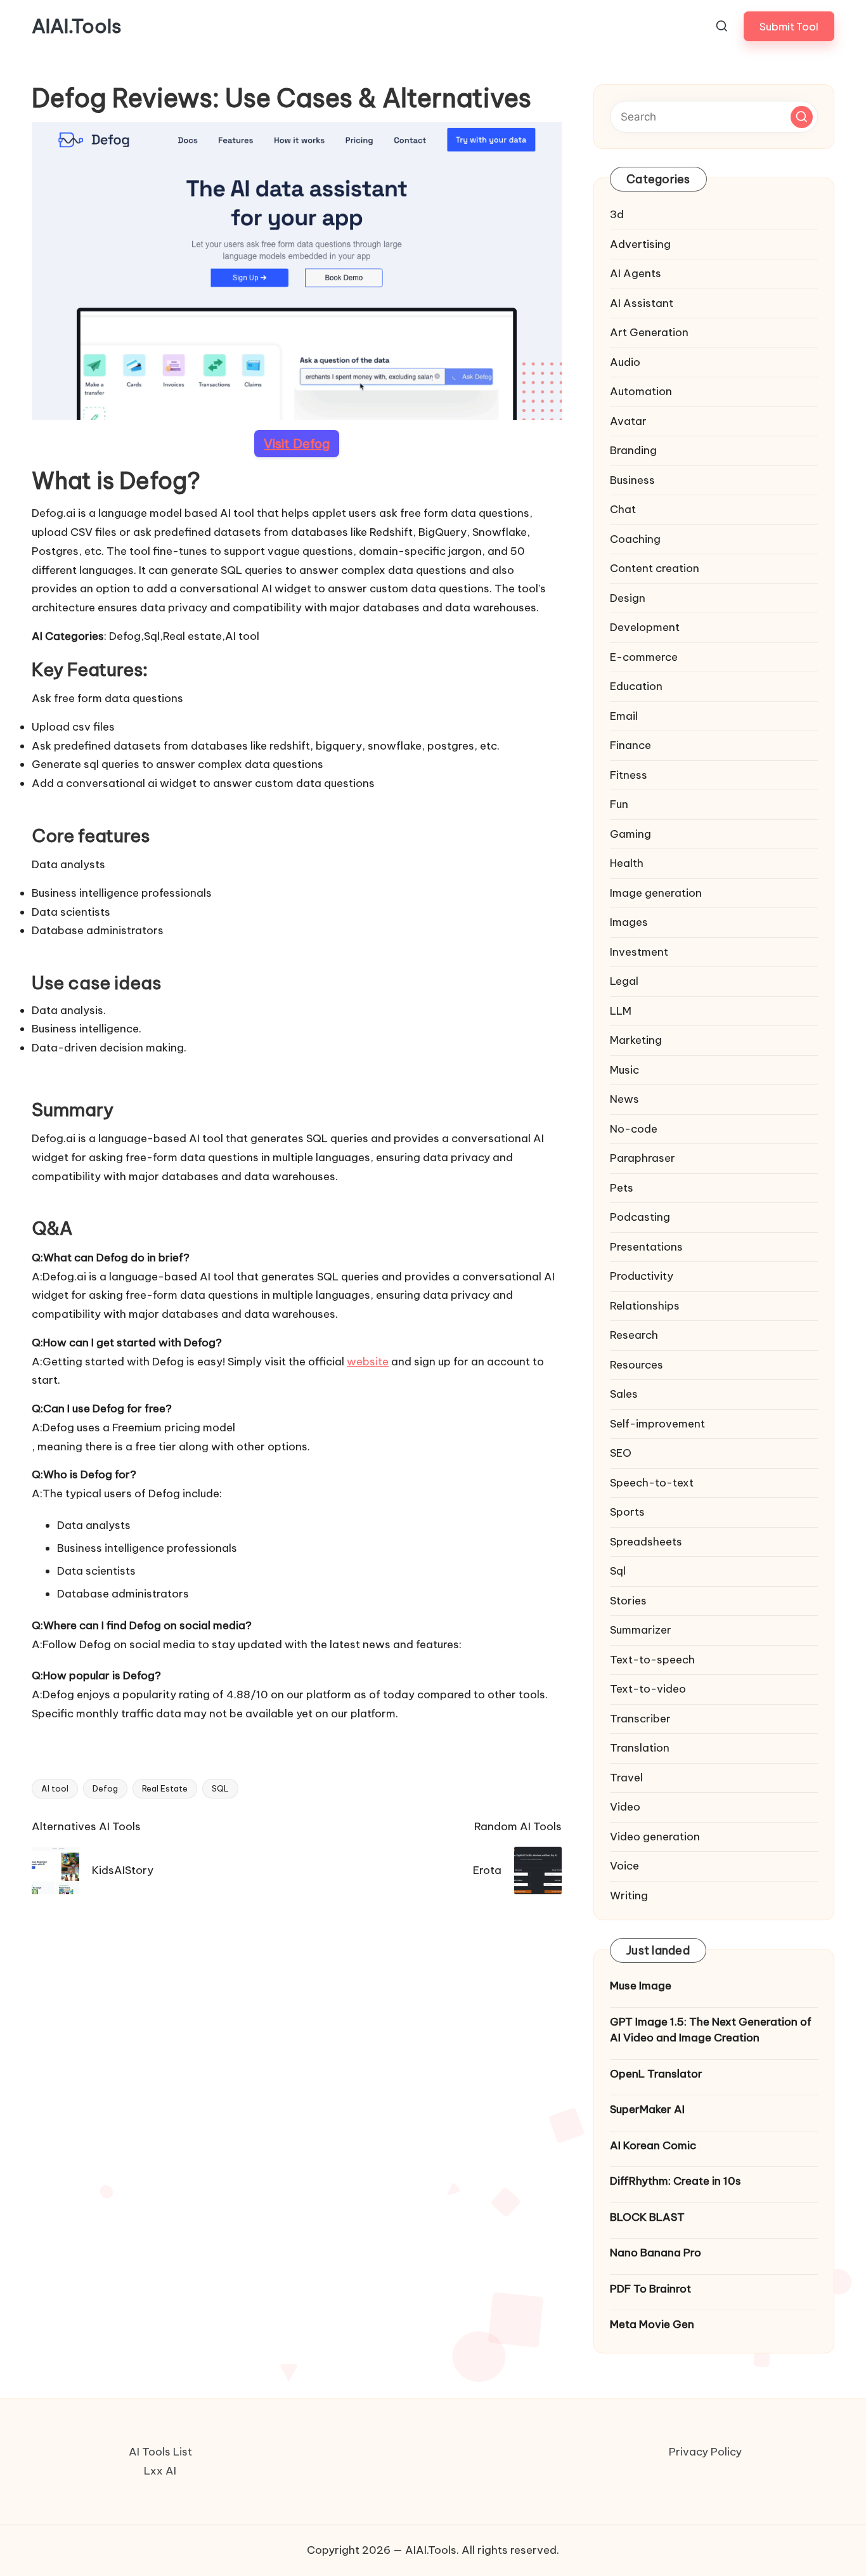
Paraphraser (643, 1158)
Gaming (630, 834)
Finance (630, 745)
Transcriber (640, 1719)
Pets (622, 1188)
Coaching (635, 539)
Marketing (636, 1040)
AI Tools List (160, 2452)
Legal (624, 981)
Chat (623, 509)
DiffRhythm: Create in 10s (675, 2181)
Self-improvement (657, 1424)
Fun (619, 804)
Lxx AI (160, 2471)
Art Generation (649, 332)
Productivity (642, 1276)
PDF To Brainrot (650, 2289)
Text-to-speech (652, 1660)
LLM (621, 1011)
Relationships (645, 1306)
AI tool (55, 1788)
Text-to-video (648, 1689)
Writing (629, 1896)
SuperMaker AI (647, 2109)
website (368, 1362)
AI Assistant (642, 303)
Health (627, 863)
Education (636, 686)
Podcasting (640, 1217)
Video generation (655, 1837)
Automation (641, 391)
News (624, 1099)
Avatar (628, 421)
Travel (626, 1778)
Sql (618, 1571)
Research (634, 1335)
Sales (624, 1394)
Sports (627, 1512)
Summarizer (641, 1630)
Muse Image (641, 1986)
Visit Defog (297, 444)
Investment (639, 952)
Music (624, 1070)
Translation (640, 1748)
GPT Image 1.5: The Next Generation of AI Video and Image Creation (711, 2030)
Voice (624, 1866)
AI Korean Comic (653, 2145)
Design (628, 598)
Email (624, 716)
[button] (789, 26)
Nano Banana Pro (656, 2253)
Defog (105, 1788)
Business (632, 480)
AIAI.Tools (77, 26)
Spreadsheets (646, 1542)
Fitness (629, 775)
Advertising (640, 244)
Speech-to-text (652, 1483)
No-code (634, 1129)
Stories (628, 1601)
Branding (633, 450)
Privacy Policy (705, 2452)
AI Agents (636, 273)
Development (645, 627)
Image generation (656, 893)
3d (617, 214)
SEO (621, 1453)
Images (629, 922)
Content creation (655, 568)
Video (625, 1807)
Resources (637, 1365)
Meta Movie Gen (652, 2324)
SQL (220, 1788)
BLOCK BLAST (647, 2217)
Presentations (646, 1247)
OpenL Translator (656, 2074)
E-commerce (644, 657)
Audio (625, 362)
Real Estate (165, 1788)
